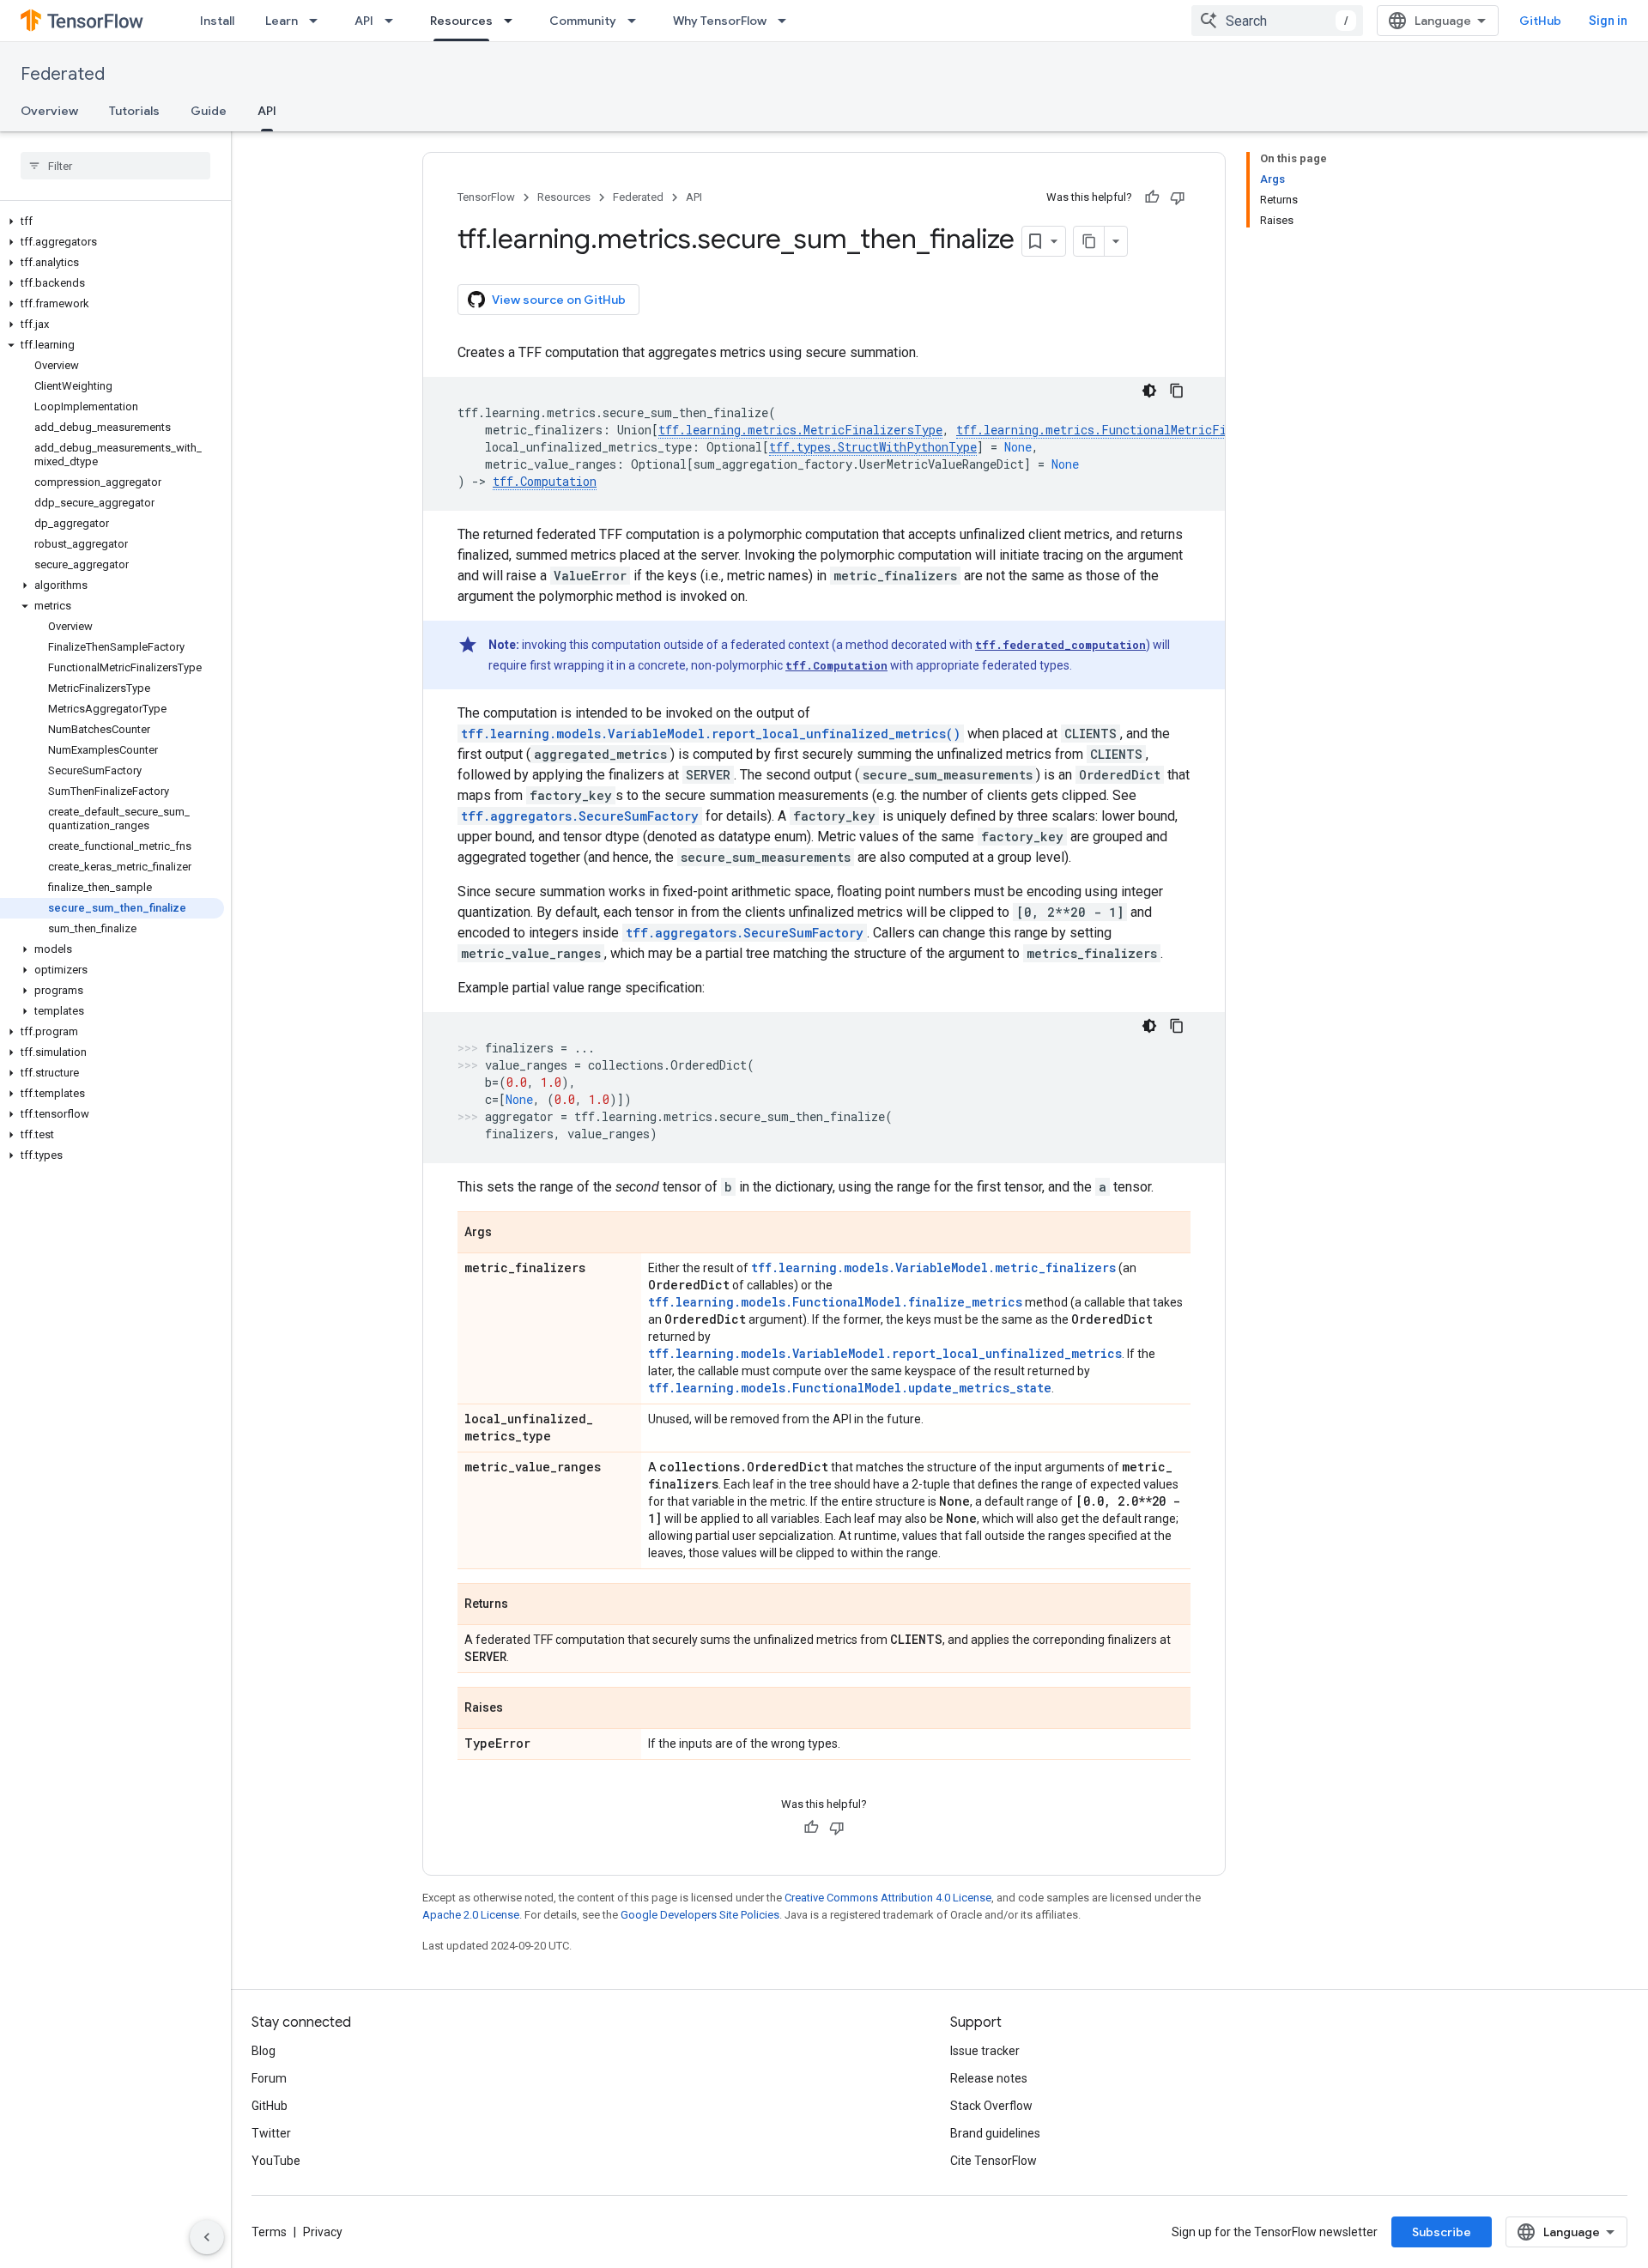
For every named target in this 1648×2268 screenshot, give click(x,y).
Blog (264, 2051)
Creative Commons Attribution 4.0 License (888, 1898)
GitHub (1540, 21)
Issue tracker (985, 2051)
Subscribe (1442, 2232)
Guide (209, 111)
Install (217, 21)
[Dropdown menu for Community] (637, 21)
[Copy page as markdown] (1089, 241)
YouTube (276, 2161)
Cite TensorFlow (994, 2161)
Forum (269, 2078)
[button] (112, 221)
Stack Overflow (991, 2106)
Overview (49, 111)
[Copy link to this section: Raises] (520, 1709)
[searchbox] (115, 166)
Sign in (1608, 21)
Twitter (271, 2133)
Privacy (323, 2232)
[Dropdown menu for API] (394, 21)
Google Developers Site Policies (700, 1915)
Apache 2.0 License (471, 1915)
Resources (461, 21)
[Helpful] (1152, 197)
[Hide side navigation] (207, 2237)
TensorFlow (486, 197)
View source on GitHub (559, 300)
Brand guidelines (995, 2133)
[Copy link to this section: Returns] (525, 1605)
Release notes (989, 2078)
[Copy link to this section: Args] (509, 1234)
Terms (269, 2232)
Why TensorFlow (720, 21)
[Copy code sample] (1177, 391)
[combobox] (1277, 21)
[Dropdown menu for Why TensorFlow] (787, 21)
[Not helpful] (1178, 197)
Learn (282, 21)
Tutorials (134, 111)
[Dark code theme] (1149, 391)
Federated (63, 74)
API (364, 21)
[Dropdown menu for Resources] (513, 21)
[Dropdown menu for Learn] (318, 21)
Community (583, 21)
